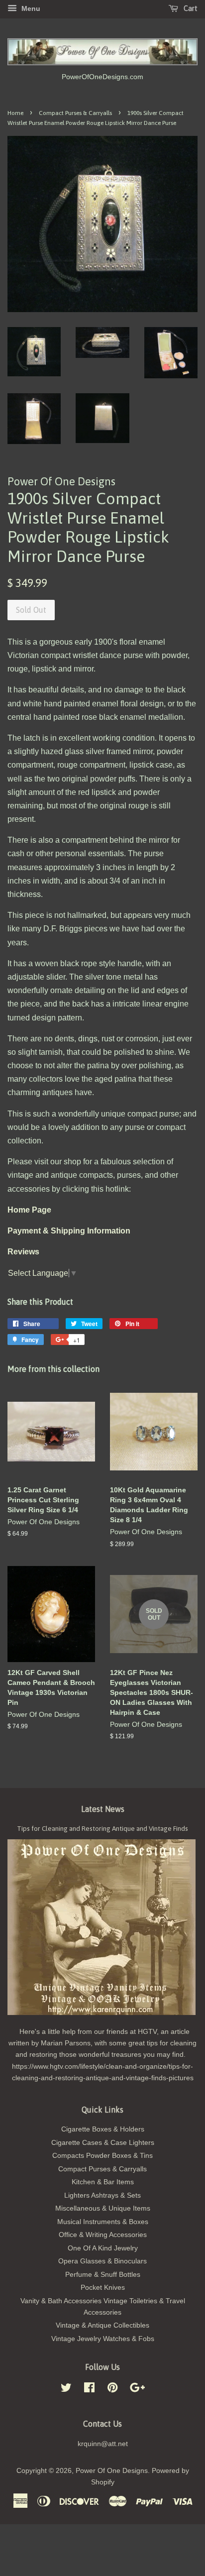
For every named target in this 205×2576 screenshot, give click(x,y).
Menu (30, 8)
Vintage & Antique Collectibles (102, 2325)
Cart (190, 8)
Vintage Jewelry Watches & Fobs (103, 2339)
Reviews (23, 1252)
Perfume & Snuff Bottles (103, 2275)
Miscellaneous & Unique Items (103, 2208)
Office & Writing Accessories (103, 2235)
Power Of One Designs (112, 2471)
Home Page (29, 1210)
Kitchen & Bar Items (103, 2182)
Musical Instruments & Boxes (103, 2222)
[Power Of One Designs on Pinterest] (112, 2390)
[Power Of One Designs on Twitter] (66, 2390)
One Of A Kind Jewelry (103, 2248)
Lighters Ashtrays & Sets (102, 2195)
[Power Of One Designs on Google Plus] (137, 2390)
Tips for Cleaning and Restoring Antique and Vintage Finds (102, 1828)
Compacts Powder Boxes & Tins (102, 2156)
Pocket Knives (103, 2288)
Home (15, 113)
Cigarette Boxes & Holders (103, 2129)
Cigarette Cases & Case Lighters (103, 2143)
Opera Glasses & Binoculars (102, 2261)
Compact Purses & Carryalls (75, 113)
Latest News (103, 1809)
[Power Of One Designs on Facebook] (89, 2390)
